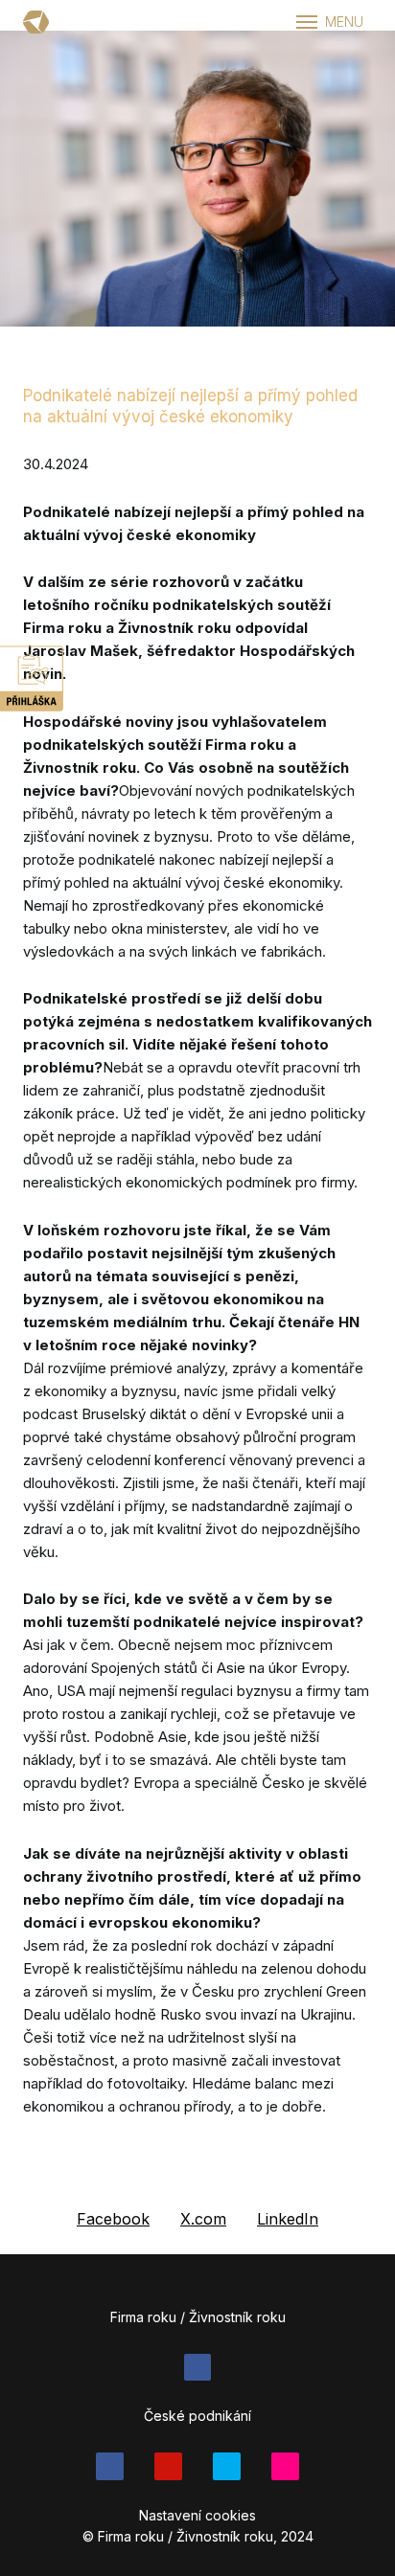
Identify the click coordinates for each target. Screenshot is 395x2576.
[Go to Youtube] (168, 2466)
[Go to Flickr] (285, 2466)
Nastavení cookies (197, 2515)
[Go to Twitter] (227, 2466)
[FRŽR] (36, 22)
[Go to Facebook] (198, 2368)
